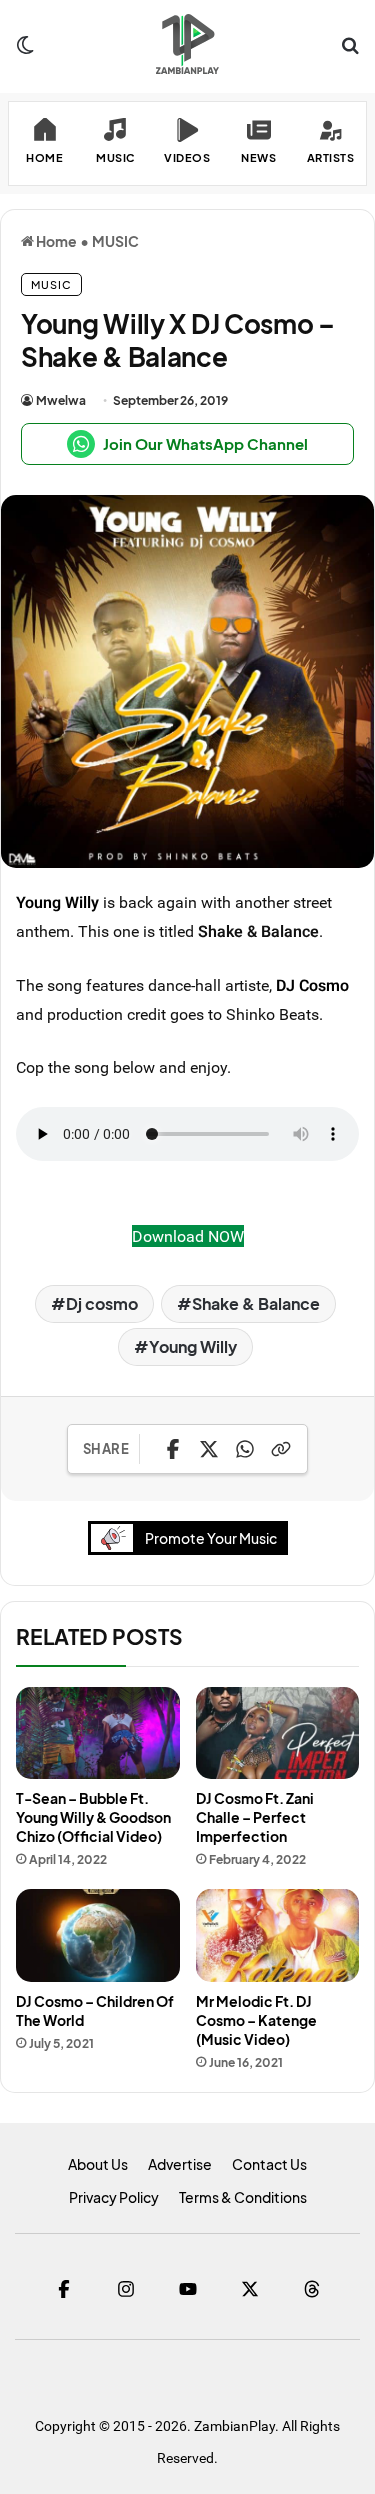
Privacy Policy (114, 2197)
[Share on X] (209, 1449)
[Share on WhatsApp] (245, 1449)
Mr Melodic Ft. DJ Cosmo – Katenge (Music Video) (256, 2020)
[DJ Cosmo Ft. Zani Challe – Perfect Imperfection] (278, 1733)
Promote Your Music (211, 1538)
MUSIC (115, 241)
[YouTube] (188, 2289)
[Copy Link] (281, 1449)
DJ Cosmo (312, 985)
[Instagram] (126, 2289)
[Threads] (312, 2289)
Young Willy (57, 902)
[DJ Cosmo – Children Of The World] (98, 1935)
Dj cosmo (102, 1303)
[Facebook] (64, 2289)
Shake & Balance (256, 1303)
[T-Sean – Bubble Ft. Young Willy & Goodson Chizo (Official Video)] (98, 1733)
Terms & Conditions (243, 2197)
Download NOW (188, 1236)
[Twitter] (250, 2289)
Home (55, 241)
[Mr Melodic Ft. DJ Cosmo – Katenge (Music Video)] (278, 1935)
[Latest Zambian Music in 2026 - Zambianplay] (187, 44)
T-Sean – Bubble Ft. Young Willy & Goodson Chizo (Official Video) (93, 1817)
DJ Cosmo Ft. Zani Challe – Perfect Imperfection (255, 1817)
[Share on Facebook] (173, 1449)
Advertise (180, 2164)
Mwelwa (61, 400)
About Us (98, 2164)
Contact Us (269, 2164)
